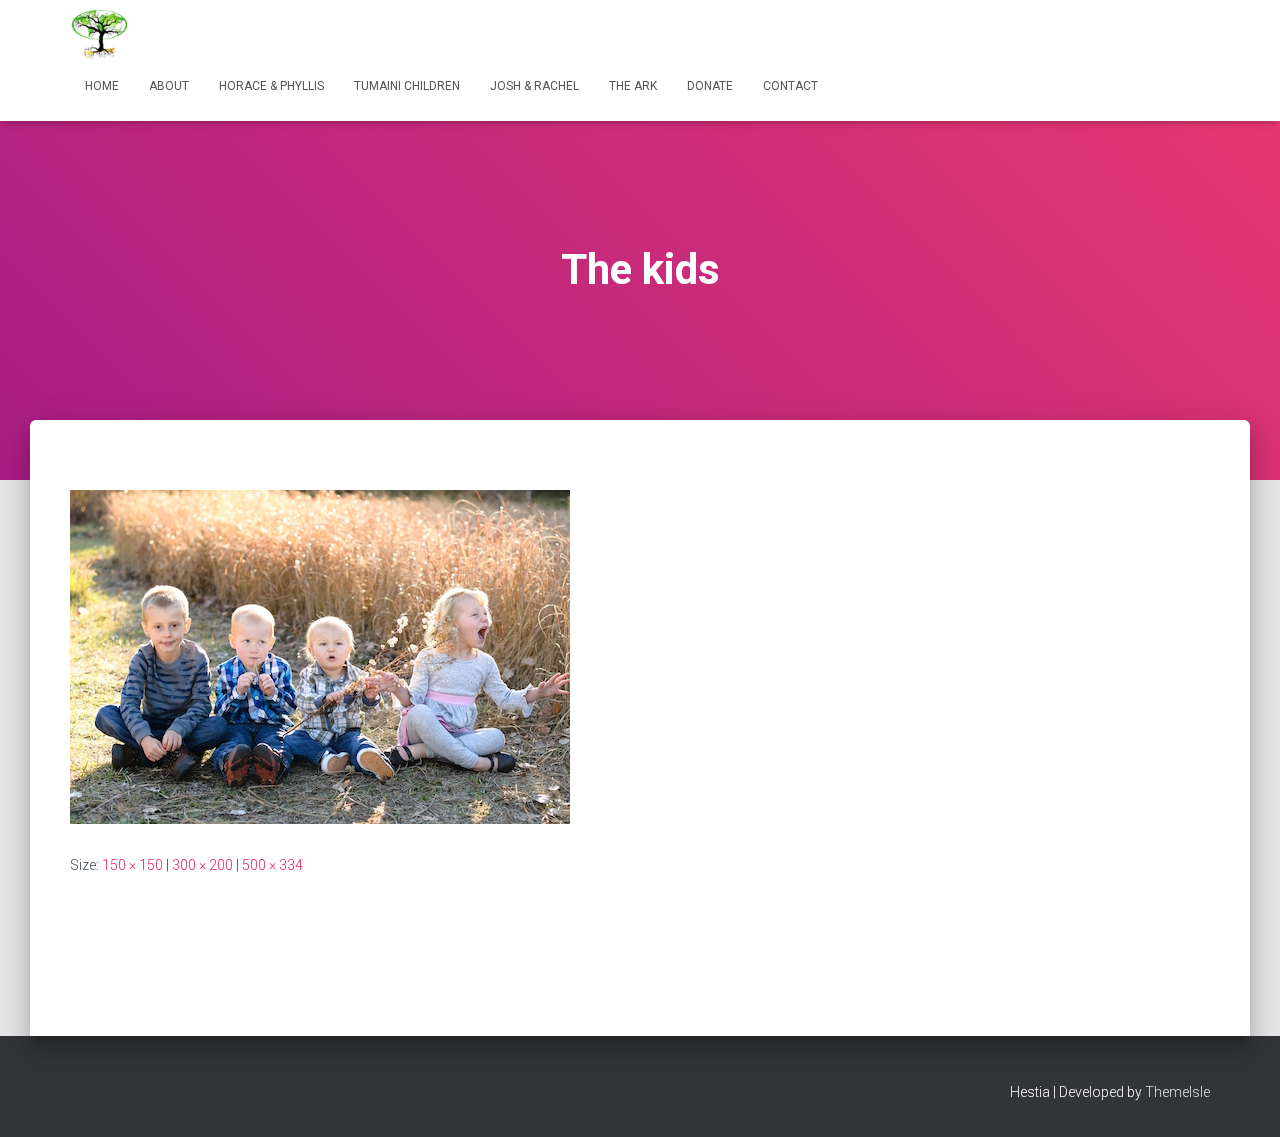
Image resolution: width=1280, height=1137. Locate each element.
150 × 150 (132, 865)
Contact (790, 86)
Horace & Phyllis (271, 86)
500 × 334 (272, 865)
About (169, 86)
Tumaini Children (407, 86)
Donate (710, 86)
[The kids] (320, 655)
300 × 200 (202, 865)
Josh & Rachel (534, 86)
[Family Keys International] (100, 35)
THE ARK (633, 86)
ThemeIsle (1177, 1092)
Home (102, 86)
